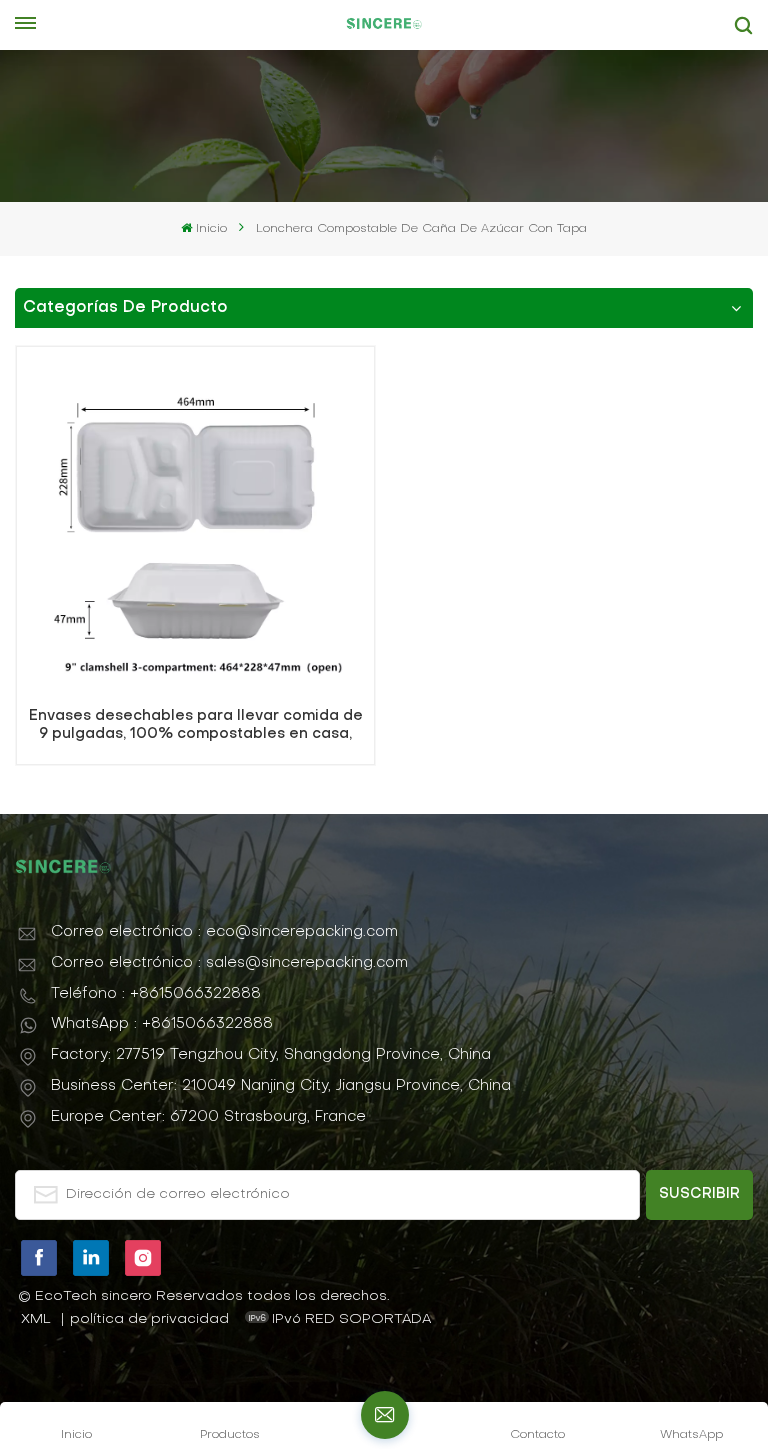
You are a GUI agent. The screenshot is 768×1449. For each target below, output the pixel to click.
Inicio (211, 229)
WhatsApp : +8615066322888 (162, 1024)
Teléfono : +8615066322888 (156, 994)
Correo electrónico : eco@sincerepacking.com (224, 932)
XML (36, 1319)
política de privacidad (149, 1319)
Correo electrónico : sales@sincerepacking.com (229, 963)
